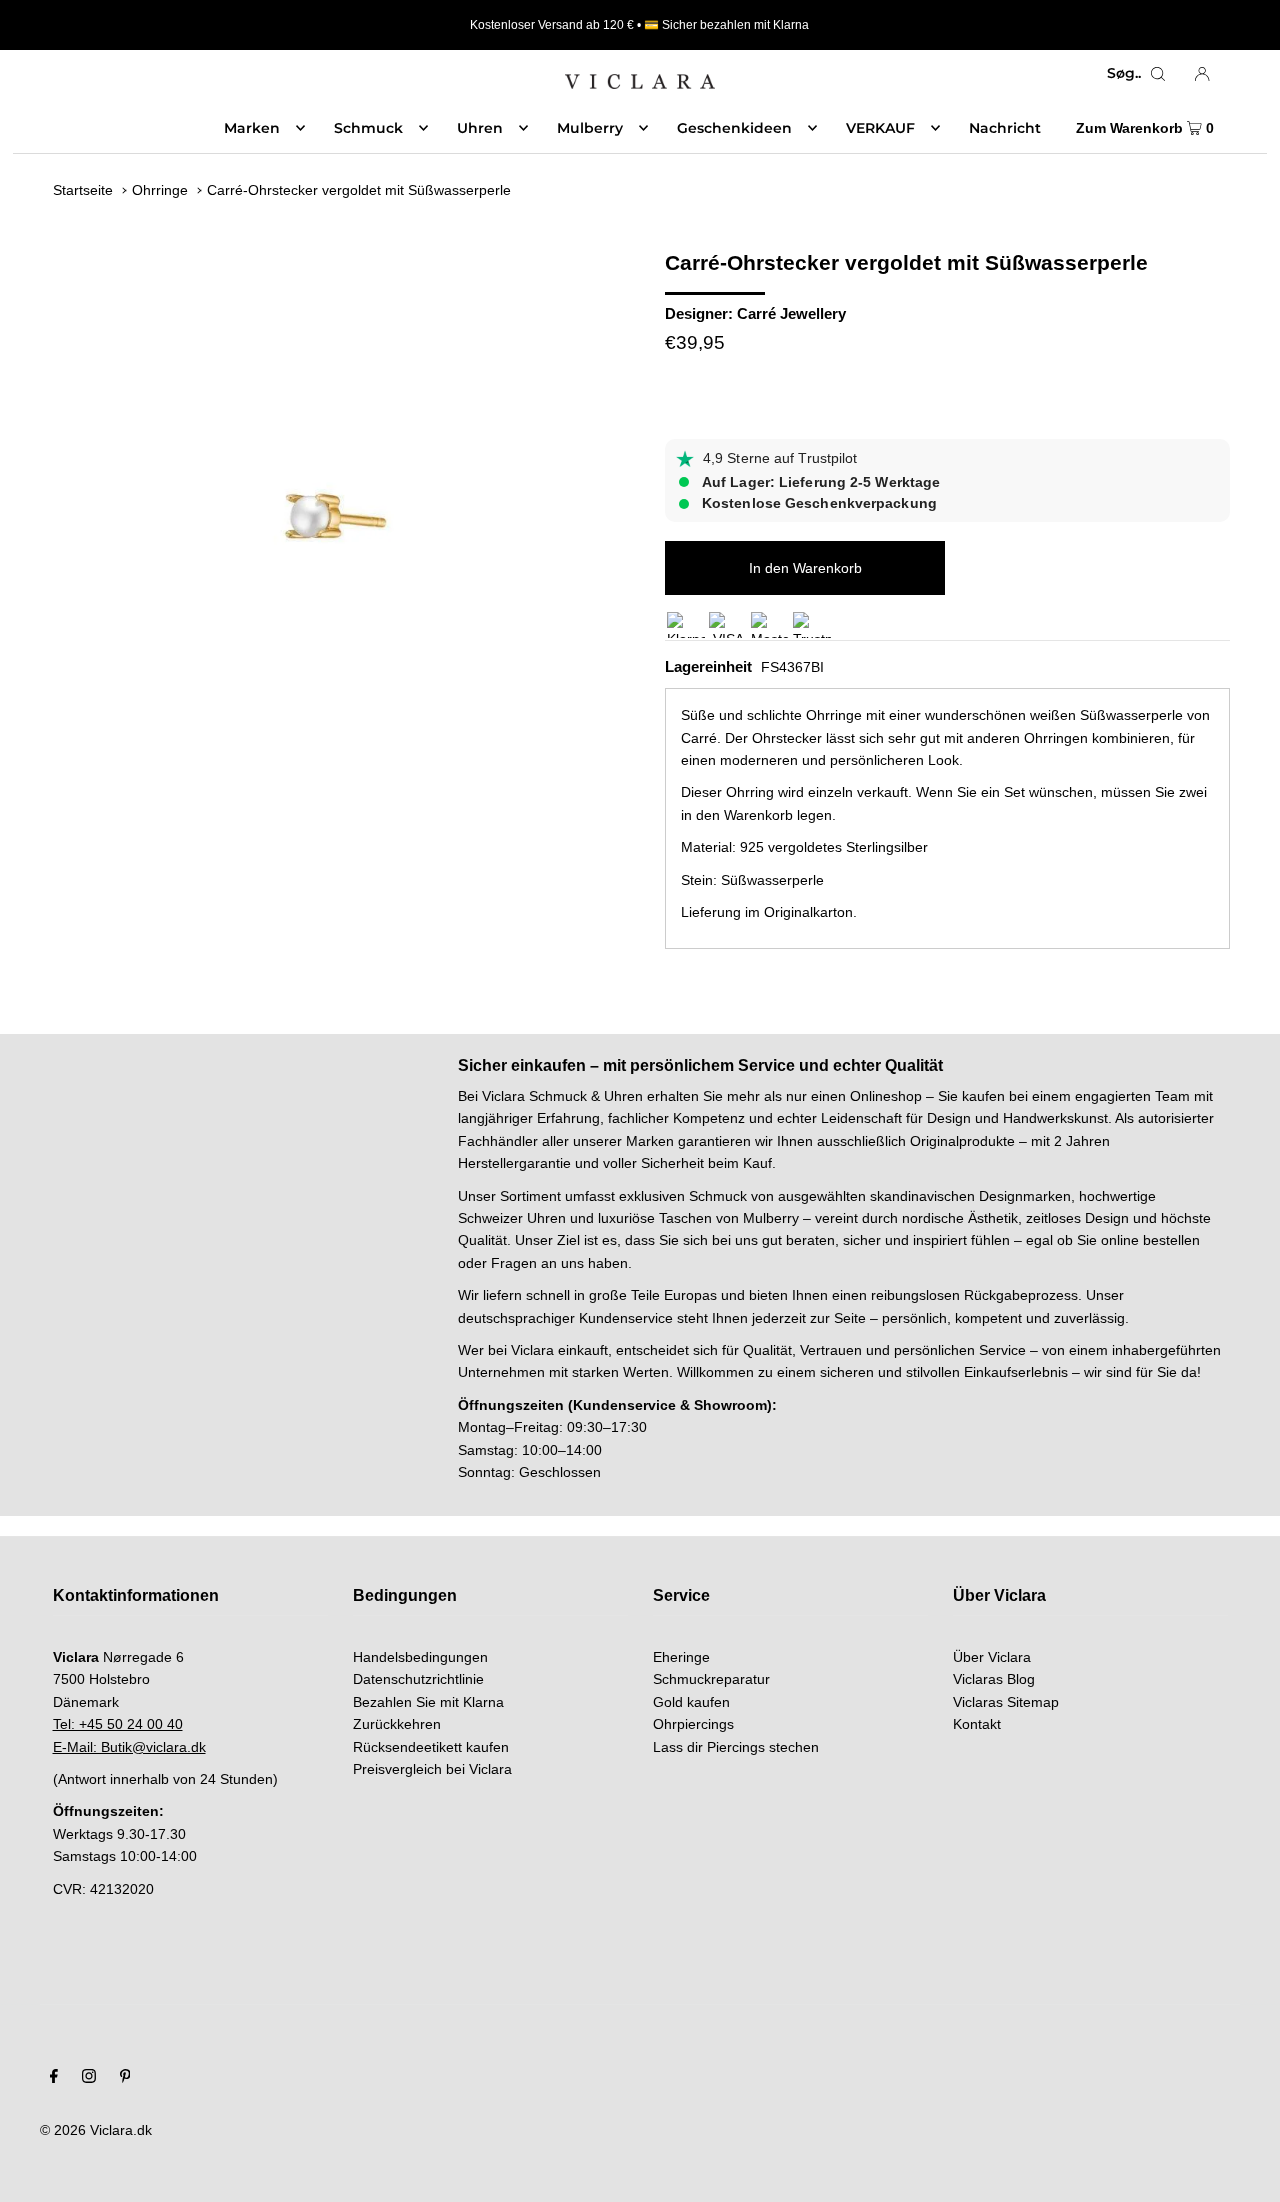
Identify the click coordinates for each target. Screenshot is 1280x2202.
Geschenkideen (734, 128)
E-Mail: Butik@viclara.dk (129, 1747)
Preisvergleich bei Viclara (432, 1769)
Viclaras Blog (994, 1679)
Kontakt (977, 1724)
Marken (252, 128)
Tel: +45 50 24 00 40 (118, 1724)
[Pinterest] (125, 2078)
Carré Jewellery (791, 313)
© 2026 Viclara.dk (96, 2130)
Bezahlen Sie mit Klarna (428, 1702)
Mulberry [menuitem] (590, 128)
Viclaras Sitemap (1006, 1702)
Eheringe (681, 1657)
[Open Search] (1158, 73)
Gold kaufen (691, 1702)
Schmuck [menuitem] (368, 128)
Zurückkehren (397, 1724)
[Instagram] (89, 2078)
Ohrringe (160, 190)
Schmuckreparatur (711, 1679)
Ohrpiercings (693, 1724)
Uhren (480, 128)
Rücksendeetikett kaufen (431, 1747)
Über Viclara (992, 1657)
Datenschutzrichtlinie (418, 1679)
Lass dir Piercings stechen (736, 1747)
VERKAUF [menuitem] (880, 128)
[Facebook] (54, 2078)
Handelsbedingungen (420, 1657)
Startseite (83, 190)
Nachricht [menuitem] (1005, 128)
